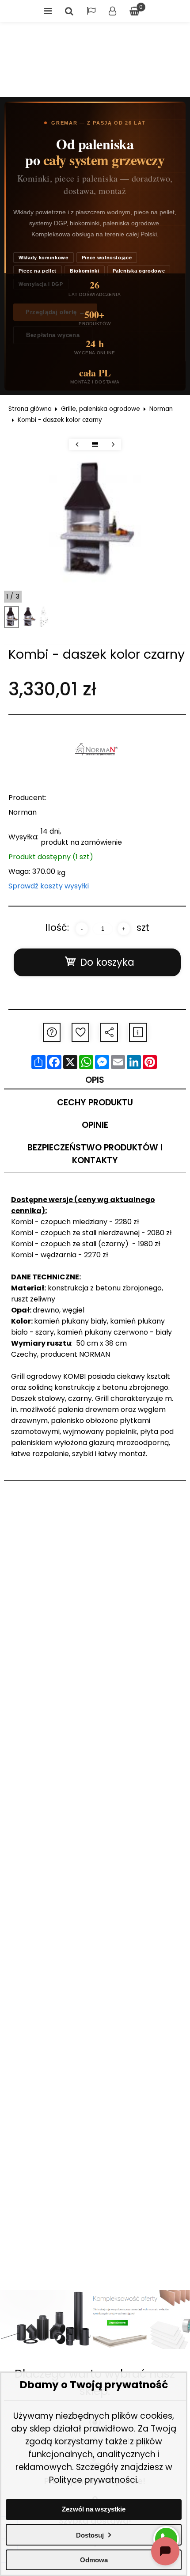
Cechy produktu (95, 1102)
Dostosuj (90, 2535)
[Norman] (97, 751)
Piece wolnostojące (107, 258)
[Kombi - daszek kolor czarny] (12, 617)
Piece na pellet (38, 271)
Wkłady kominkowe (44, 258)
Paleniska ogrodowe (139, 271)
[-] (82, 929)
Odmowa (94, 2560)
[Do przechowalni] (80, 1032)
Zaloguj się (112, 11)
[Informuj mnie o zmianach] (138, 1032)
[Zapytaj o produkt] (52, 1032)
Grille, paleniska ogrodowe (101, 409)
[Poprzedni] (77, 444)
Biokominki (85, 271)
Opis (95, 1080)
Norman (161, 409)
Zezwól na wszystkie (94, 2509)
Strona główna (30, 409)
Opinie (95, 1125)
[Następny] (113, 444)
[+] (124, 929)
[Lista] (95, 444)
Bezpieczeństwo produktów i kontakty (95, 1154)
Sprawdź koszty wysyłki (49, 886)
